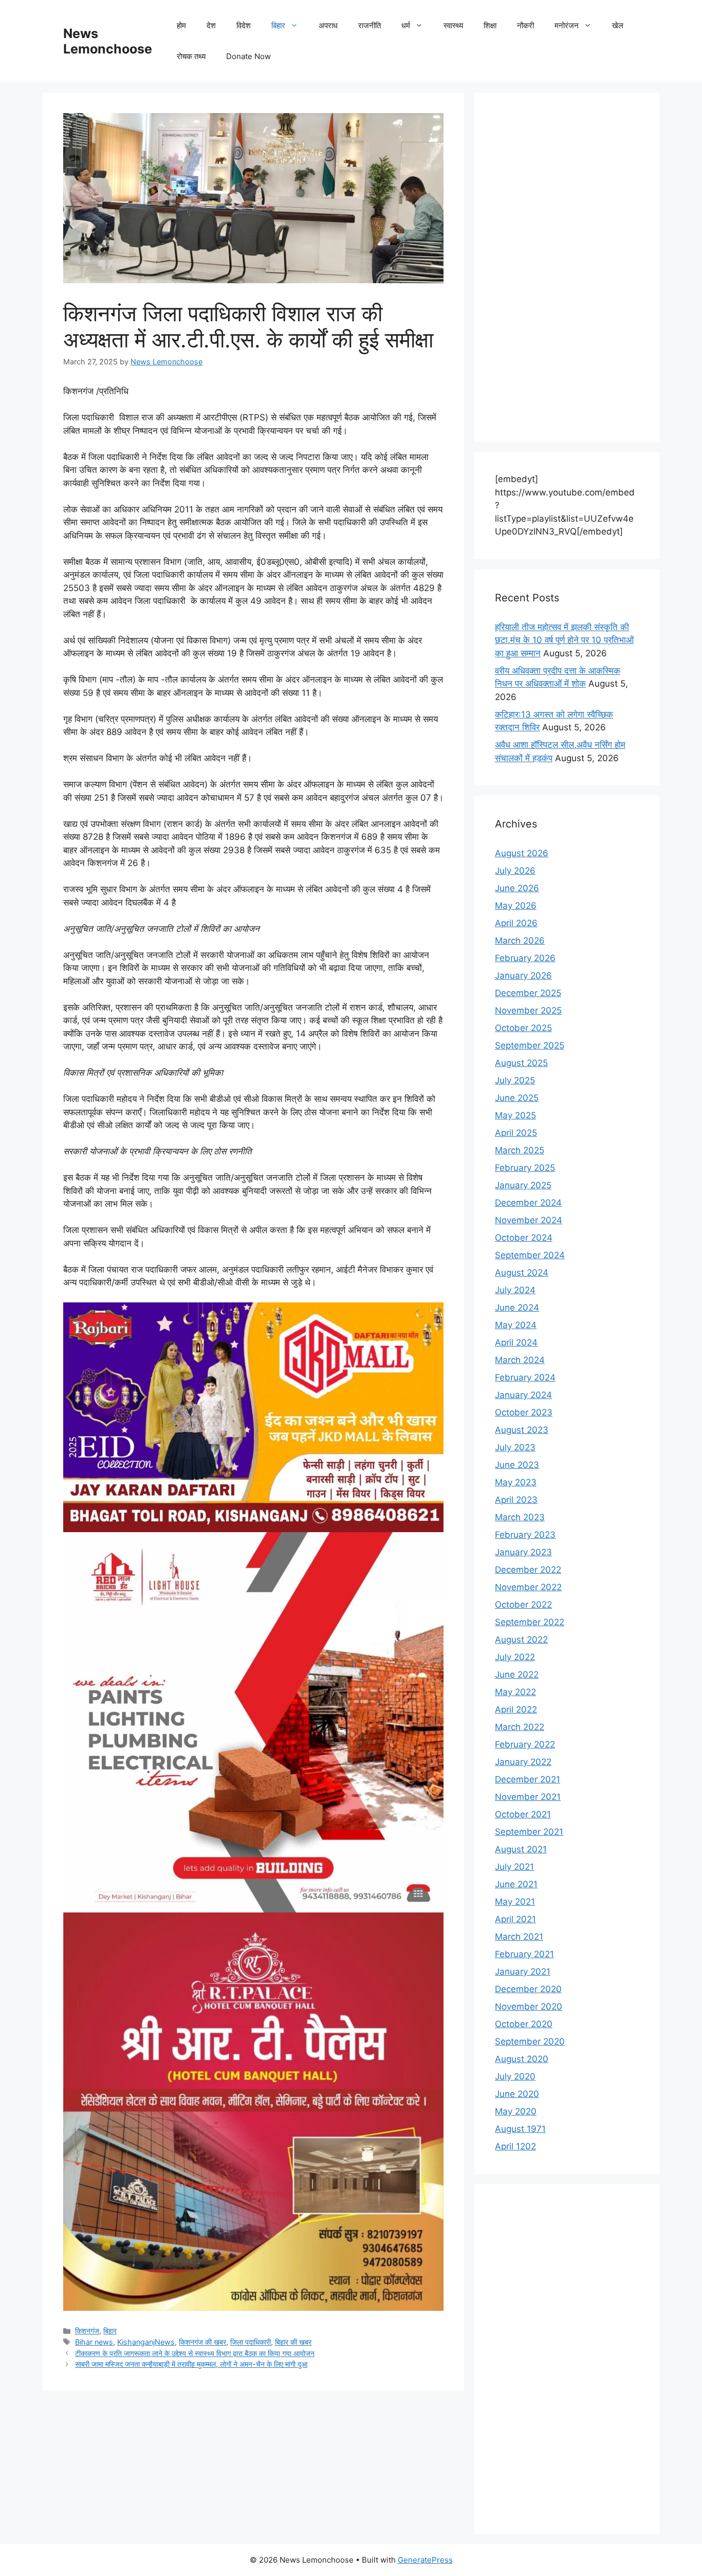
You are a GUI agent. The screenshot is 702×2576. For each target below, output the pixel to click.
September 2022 (530, 1622)
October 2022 (523, 1605)
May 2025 (515, 1115)
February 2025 (525, 1168)
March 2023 (520, 1517)
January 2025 (523, 1185)
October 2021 (523, 1814)
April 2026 (516, 923)
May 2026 (516, 906)
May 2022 (515, 1692)
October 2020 (524, 2024)
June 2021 (516, 1884)
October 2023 (524, 1412)
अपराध (328, 25)
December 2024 (528, 1203)
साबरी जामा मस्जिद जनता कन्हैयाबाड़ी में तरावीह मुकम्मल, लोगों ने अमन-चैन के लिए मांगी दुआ (191, 2364)
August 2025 (521, 1063)
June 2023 (517, 1465)
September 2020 (530, 2041)
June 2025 (517, 1098)
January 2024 (523, 1395)
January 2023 (523, 1552)
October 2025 (523, 1028)
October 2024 (524, 1238)
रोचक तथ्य (191, 56)
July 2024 (515, 1290)
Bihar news (94, 2342)
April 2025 (516, 1133)
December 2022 (528, 1570)
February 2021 (524, 1954)
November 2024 (529, 1220)
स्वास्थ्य (453, 25)
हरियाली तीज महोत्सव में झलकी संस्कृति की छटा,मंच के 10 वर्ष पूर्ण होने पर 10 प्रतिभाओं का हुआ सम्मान (564, 640)
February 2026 (525, 958)
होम (181, 25)
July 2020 (515, 2076)
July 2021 (514, 1867)
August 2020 (522, 2059)
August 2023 (522, 1430)
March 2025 (520, 1150)
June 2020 (517, 2094)
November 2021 (528, 1797)
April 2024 (516, 1342)
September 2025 (530, 1045)
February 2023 (525, 1535)
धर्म (406, 25)
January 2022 (523, 1762)
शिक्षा (490, 25)
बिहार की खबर (293, 2342)
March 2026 (520, 941)
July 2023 (515, 1447)
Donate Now (248, 56)
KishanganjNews (146, 2342)
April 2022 (516, 1709)
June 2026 (517, 888)
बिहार (278, 25)
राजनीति (370, 25)
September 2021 (529, 1832)
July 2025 (515, 1080)
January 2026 (523, 976)
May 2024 (516, 1325)
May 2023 (516, 1482)
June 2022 (517, 1675)
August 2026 (522, 853)
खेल (618, 25)
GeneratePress (425, 2560)
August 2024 (522, 1273)
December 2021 (528, 1779)
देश (211, 25)
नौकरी (525, 25)
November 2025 (528, 1010)
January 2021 (523, 1972)
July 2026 (515, 871)
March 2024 (520, 1360)
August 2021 (521, 1849)
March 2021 (519, 1937)
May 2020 (516, 2111)
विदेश (244, 25)
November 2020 (529, 2007)
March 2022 (520, 1727)
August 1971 (520, 2129)
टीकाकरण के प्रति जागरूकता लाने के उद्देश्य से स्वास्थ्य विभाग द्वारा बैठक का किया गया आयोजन (195, 2353)
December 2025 (528, 993)
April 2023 (516, 1500)
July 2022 (515, 1657)
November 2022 (528, 1587)
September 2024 (530, 1255)
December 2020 (528, 1989)
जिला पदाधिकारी (251, 2342)
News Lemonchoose (108, 41)
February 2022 (525, 1744)
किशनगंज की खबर (202, 2342)
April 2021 (515, 1919)
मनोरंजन (567, 25)
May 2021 (515, 1902)
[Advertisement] (567, 267)
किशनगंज (87, 2331)
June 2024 (517, 1308)
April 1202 (515, 2146)
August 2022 (521, 1640)
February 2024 (525, 1377)
